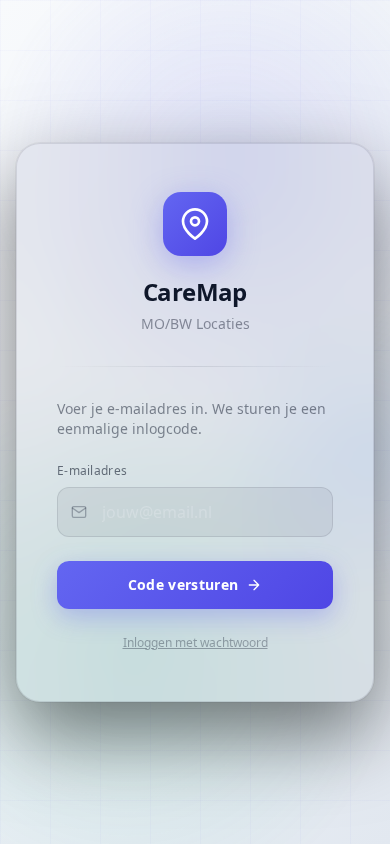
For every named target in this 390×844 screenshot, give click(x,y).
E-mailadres (92, 471)
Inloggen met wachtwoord (195, 643)
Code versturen (183, 584)
